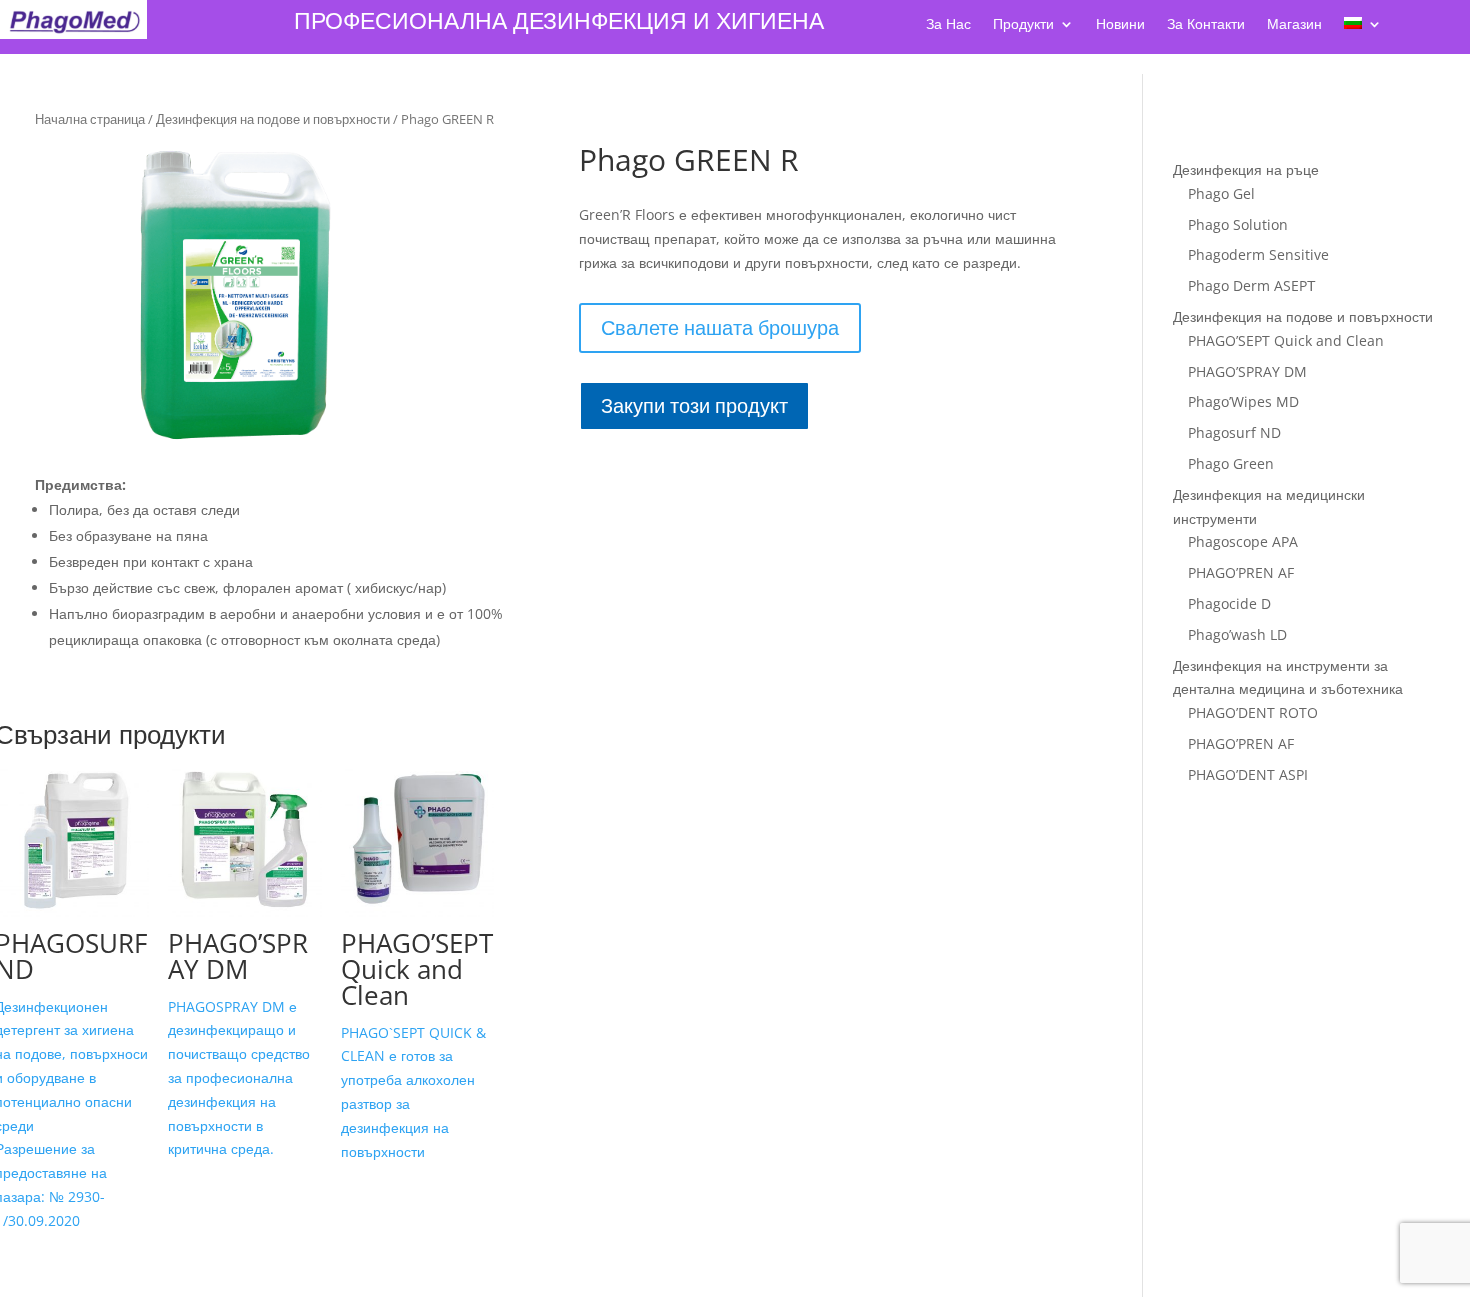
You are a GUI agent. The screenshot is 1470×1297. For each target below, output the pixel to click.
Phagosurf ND (1234, 432)
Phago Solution (1238, 224)
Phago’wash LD (1237, 634)
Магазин (1294, 25)
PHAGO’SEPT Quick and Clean (1286, 340)
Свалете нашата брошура (720, 327)
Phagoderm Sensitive (1258, 254)
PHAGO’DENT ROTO (1253, 712)
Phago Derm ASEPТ (1252, 285)
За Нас (948, 25)
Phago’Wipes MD (1243, 401)
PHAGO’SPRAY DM (1247, 371)
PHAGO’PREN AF (1241, 572)
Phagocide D (1229, 603)
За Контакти (1206, 25)
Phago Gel (1221, 193)
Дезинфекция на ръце (1246, 169)
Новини (1120, 25)
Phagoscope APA (1243, 541)
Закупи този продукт (694, 405)
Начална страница (90, 119)
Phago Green (1231, 463)
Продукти (1023, 25)
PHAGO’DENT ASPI (1248, 774)
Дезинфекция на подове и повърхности (273, 119)
